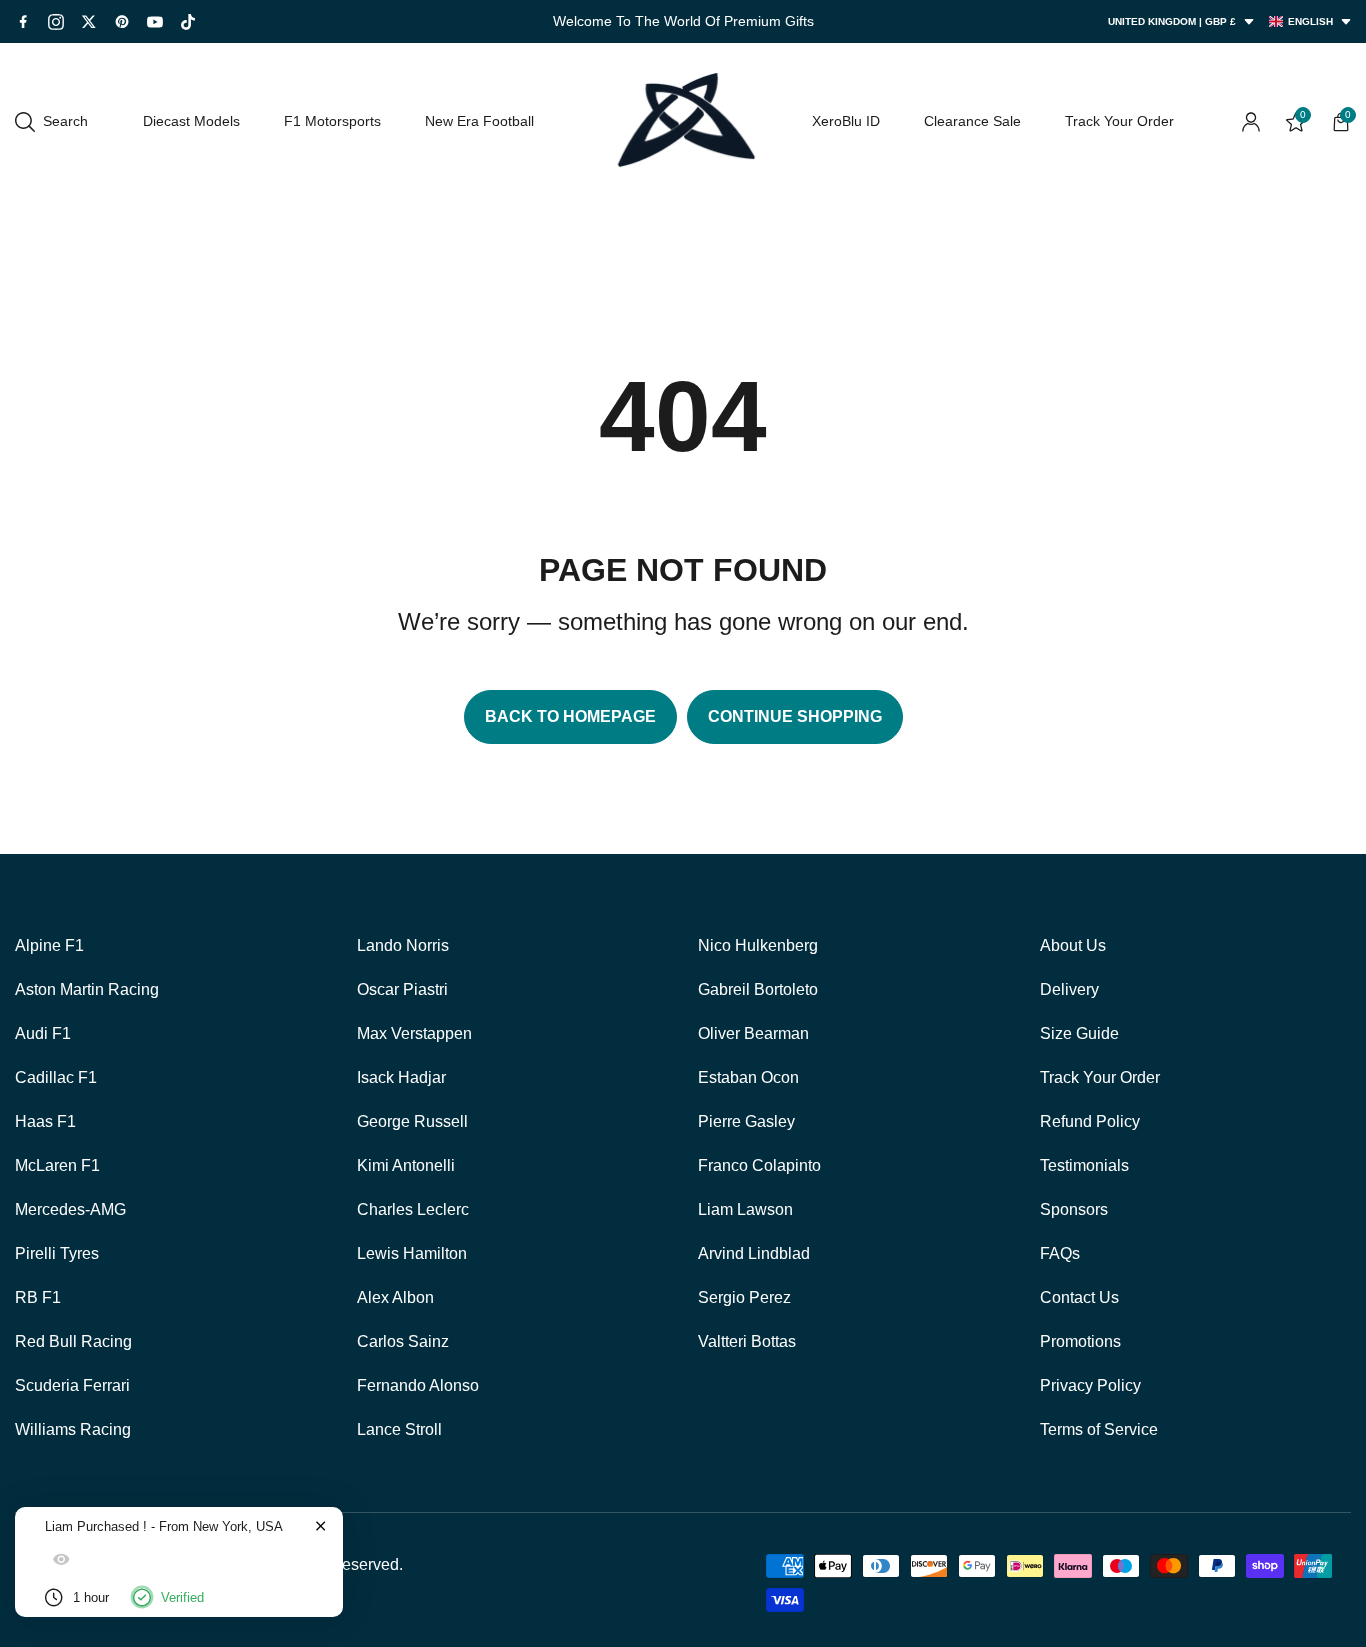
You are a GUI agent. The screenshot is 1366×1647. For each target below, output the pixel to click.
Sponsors (1074, 1209)
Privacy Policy (1090, 1385)
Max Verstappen (414, 1033)
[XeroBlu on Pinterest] (122, 21)
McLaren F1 (57, 1165)
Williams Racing (73, 1429)
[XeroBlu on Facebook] (23, 21)
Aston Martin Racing (87, 989)
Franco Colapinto (759, 1165)
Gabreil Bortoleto (758, 989)
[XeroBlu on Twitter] (89, 21)
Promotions (1080, 1341)
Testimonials (1084, 1165)
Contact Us (1079, 1297)
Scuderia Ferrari (72, 1385)
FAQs (1060, 1253)
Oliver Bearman (753, 1033)
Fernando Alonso (418, 1385)
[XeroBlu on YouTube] (155, 22)
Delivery (1069, 989)
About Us (1073, 945)
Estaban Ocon (748, 1077)
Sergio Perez (744, 1297)
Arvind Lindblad (754, 1253)
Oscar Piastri (402, 989)
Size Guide (1079, 1033)
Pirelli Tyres (57, 1253)
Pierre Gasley (746, 1121)
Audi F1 (43, 1033)
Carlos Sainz (403, 1341)
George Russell (412, 1121)
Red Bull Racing (73, 1341)
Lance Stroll (399, 1429)
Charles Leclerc (413, 1209)
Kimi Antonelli (406, 1165)
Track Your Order (1100, 1077)
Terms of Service (1099, 1429)
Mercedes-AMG (70, 1209)
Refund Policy (1090, 1121)
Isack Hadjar (401, 1077)
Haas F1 (45, 1121)
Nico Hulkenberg (758, 945)
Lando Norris (403, 945)
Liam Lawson (745, 1209)
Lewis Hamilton (412, 1253)
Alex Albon (395, 1297)
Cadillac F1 (56, 1077)
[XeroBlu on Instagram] (56, 22)
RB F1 (38, 1297)
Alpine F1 (49, 945)
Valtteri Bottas (747, 1341)
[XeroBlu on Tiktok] (188, 22)
